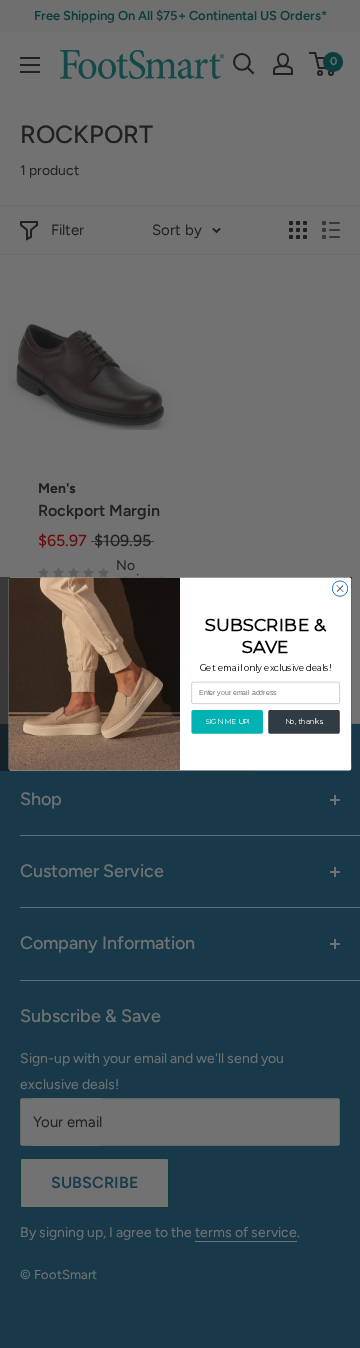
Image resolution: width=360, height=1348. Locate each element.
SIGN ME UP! (227, 721)
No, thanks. (304, 721)
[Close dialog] (339, 588)
